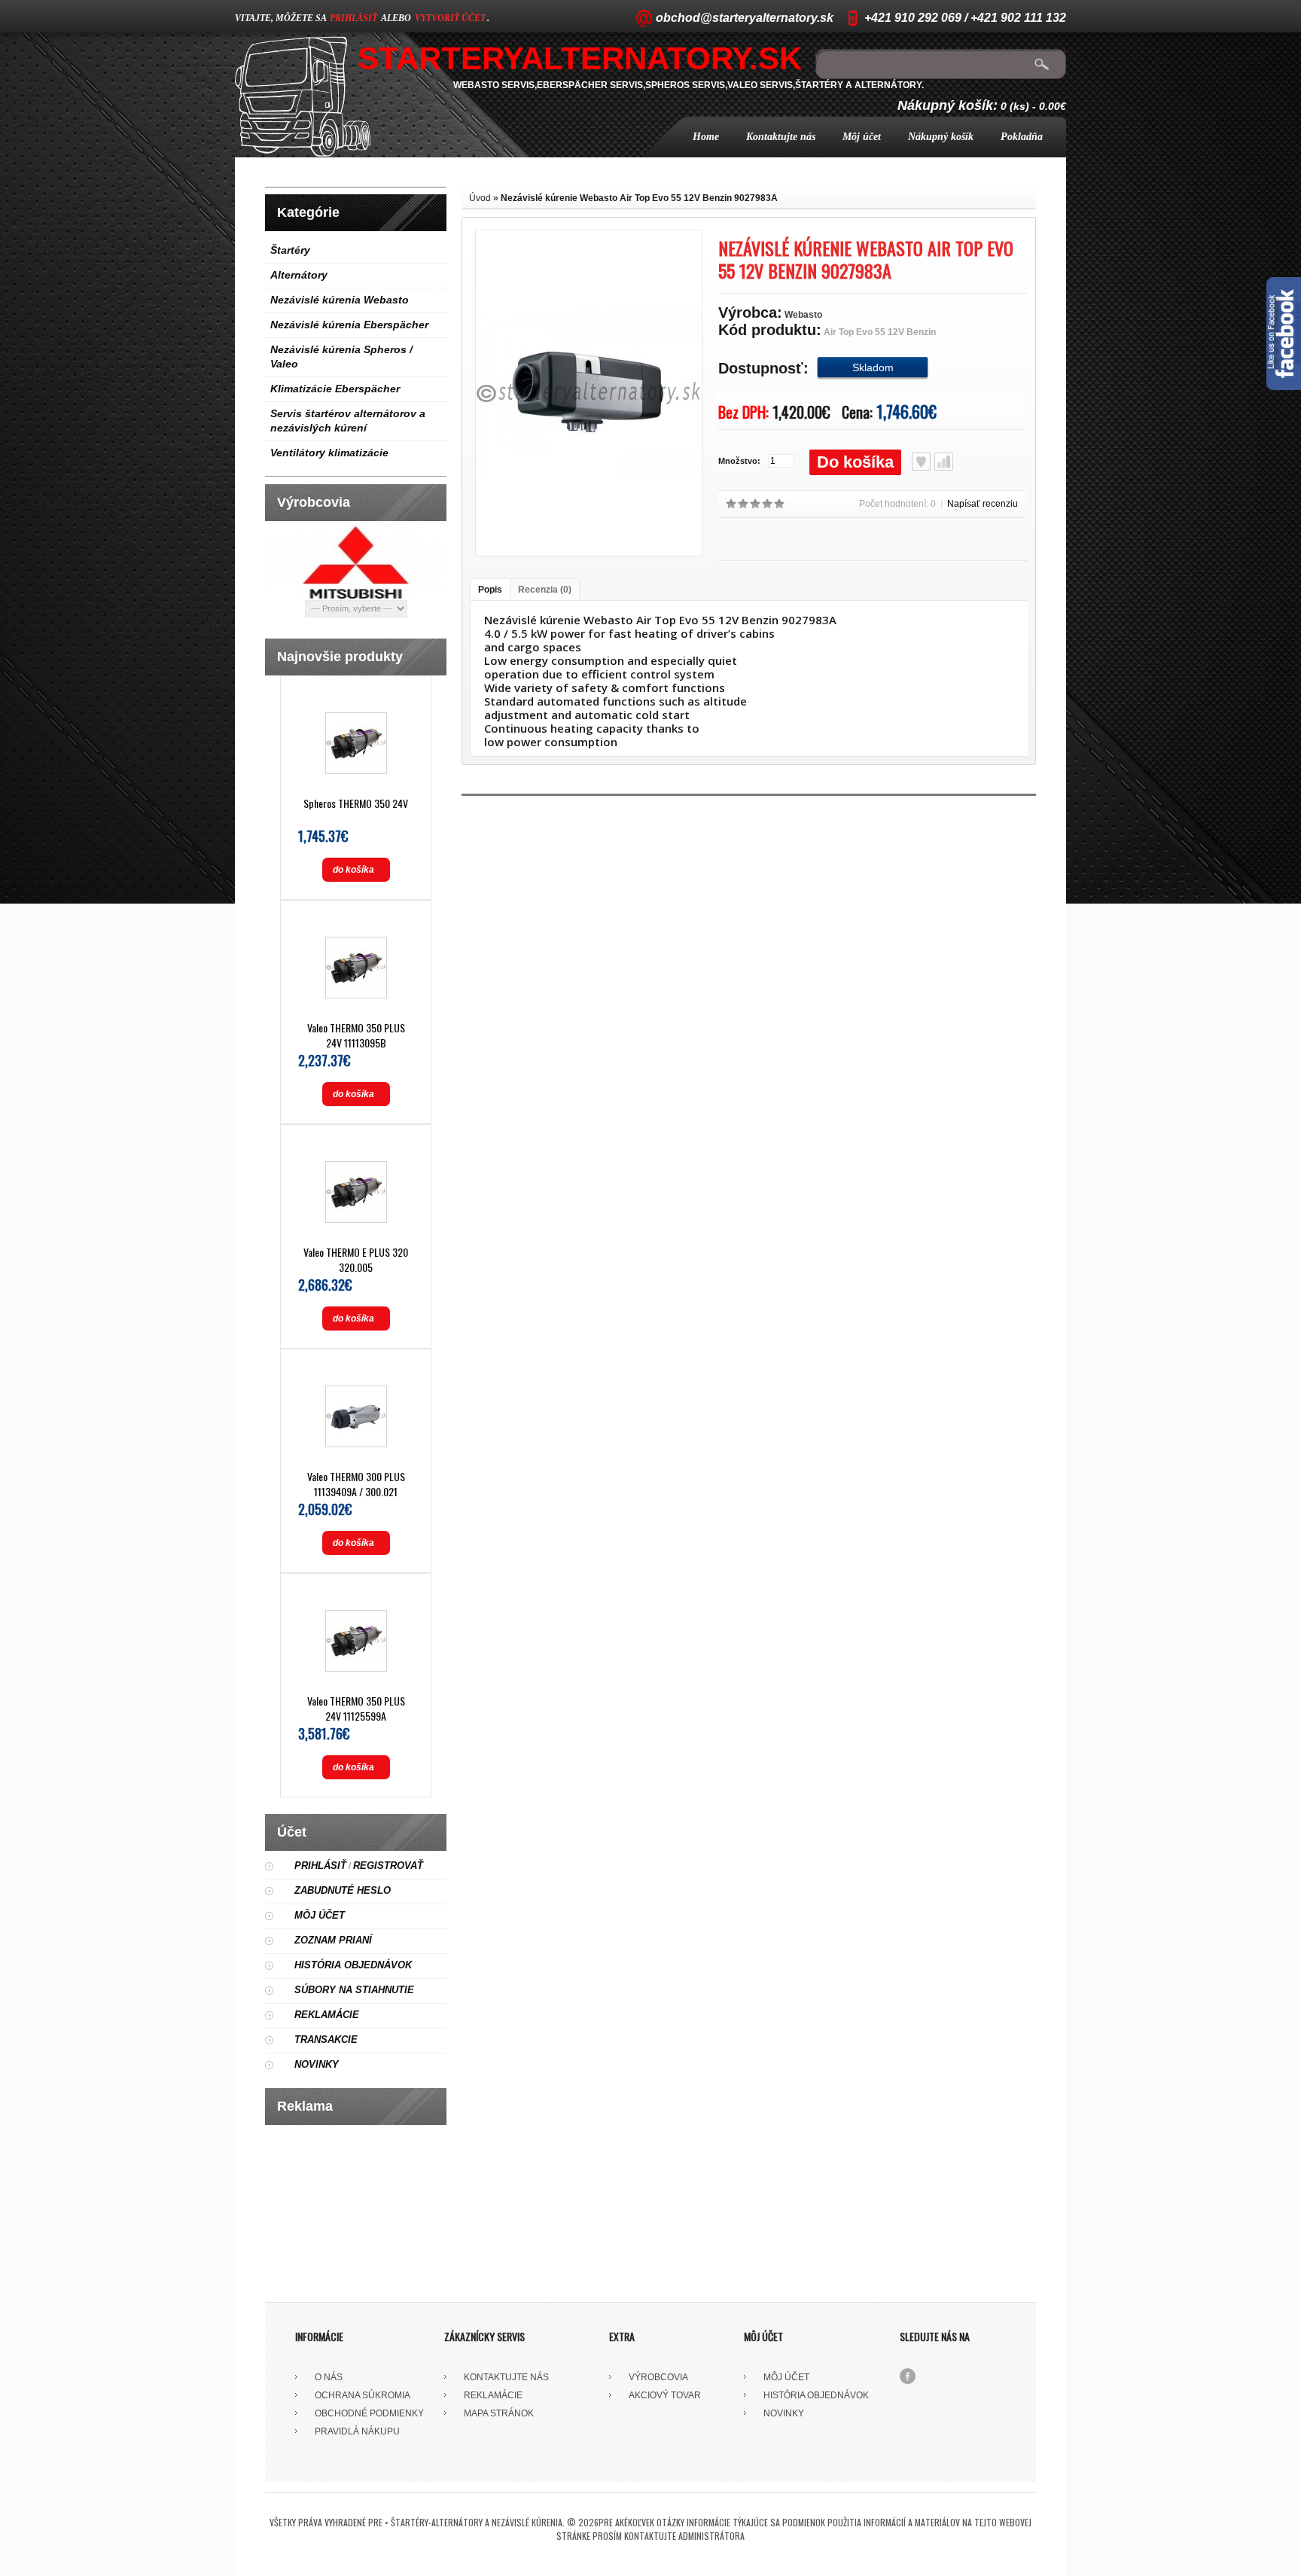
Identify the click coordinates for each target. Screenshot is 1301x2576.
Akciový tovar (665, 2395)
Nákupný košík (941, 137)
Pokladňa (1022, 137)
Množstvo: (739, 461)
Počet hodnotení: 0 (897, 504)
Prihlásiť (320, 1866)
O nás (329, 2377)
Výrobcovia (658, 2377)
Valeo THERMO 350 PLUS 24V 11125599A (356, 1708)
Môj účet (862, 137)
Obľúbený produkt (921, 462)
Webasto (803, 315)
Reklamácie (327, 2015)
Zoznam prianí (333, 1940)
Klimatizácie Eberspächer (335, 389)
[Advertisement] (356, 2208)
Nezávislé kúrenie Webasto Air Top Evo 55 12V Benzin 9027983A (639, 198)
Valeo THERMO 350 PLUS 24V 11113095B (356, 1035)
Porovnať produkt (944, 462)
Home (706, 137)
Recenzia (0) (545, 590)
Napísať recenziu (983, 504)
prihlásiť (353, 18)
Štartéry (290, 250)
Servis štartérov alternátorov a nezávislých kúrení (348, 421)
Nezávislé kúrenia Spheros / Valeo (341, 357)
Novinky (317, 2064)
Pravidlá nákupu (357, 2431)
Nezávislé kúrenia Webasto (340, 300)
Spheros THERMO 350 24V (356, 803)
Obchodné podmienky (369, 2413)
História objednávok (353, 1965)
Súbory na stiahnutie (354, 1990)
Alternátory (299, 275)
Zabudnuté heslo (343, 1890)
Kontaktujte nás (781, 137)
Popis (490, 590)
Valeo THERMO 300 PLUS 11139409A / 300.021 (356, 1484)
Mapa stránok (499, 2413)
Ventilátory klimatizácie (329, 453)
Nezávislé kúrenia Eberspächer (349, 325)
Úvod (480, 198)
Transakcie (326, 2039)
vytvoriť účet (450, 18)
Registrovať (388, 1866)
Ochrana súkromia (363, 2395)
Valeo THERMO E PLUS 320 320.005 (356, 1259)
